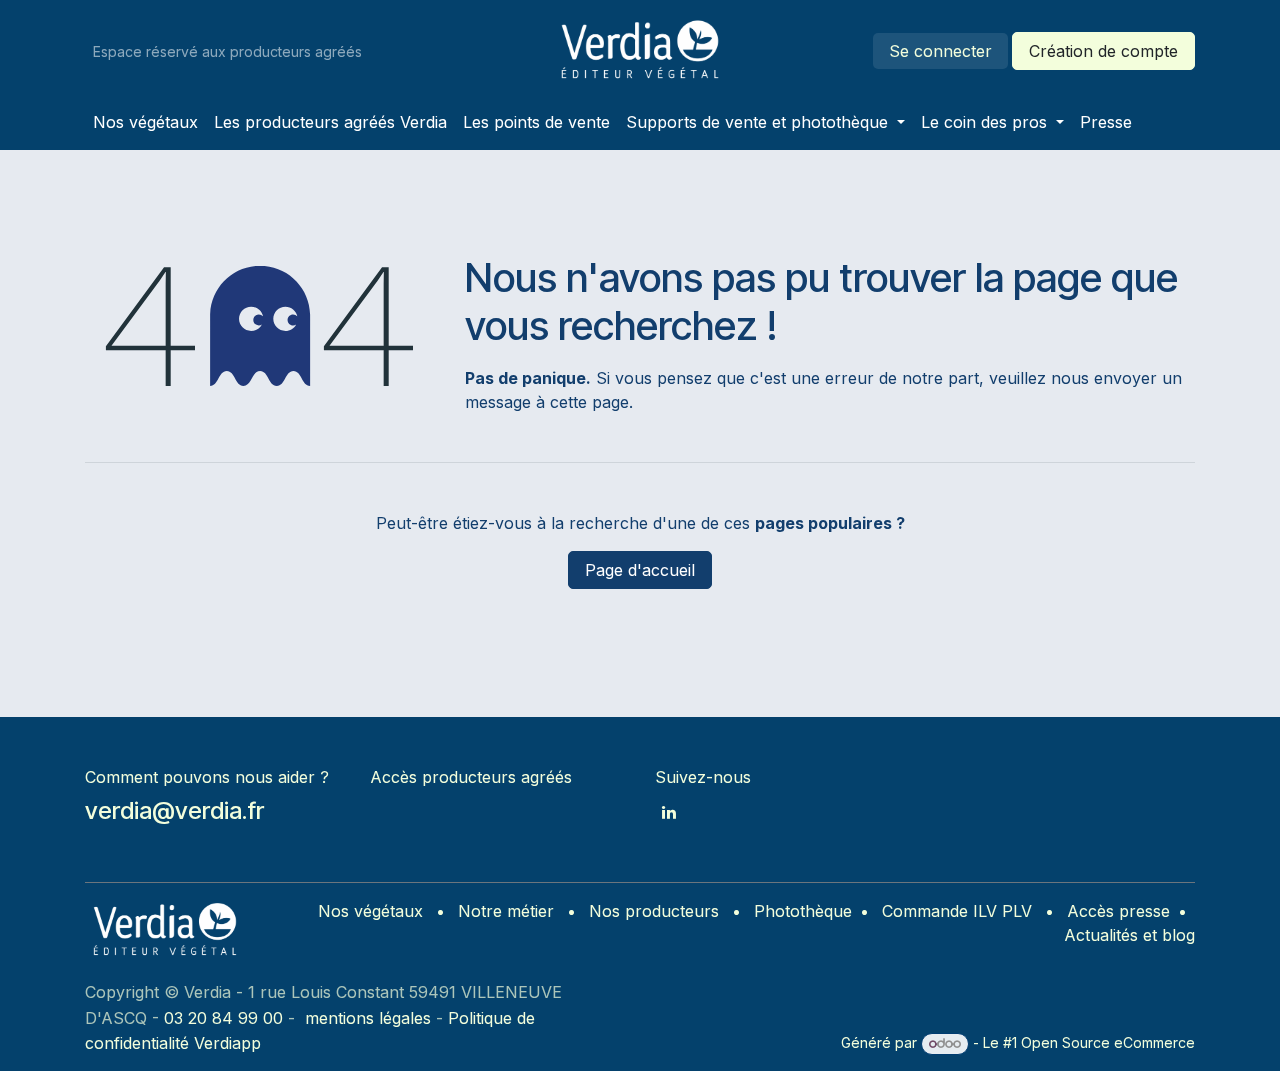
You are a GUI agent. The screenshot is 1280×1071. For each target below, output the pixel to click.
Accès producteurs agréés (471, 777)
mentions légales (368, 1018)
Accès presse (1118, 911)
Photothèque (803, 911)
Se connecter (940, 51)
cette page (589, 402)
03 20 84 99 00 (223, 1018)
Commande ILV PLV (957, 911)
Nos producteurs (654, 911)
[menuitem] (145, 122)
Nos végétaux (370, 911)
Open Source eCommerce (1108, 1042)
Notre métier (506, 911)
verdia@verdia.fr (174, 810)
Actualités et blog (1129, 935)
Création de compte (1103, 51)
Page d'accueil (640, 570)
